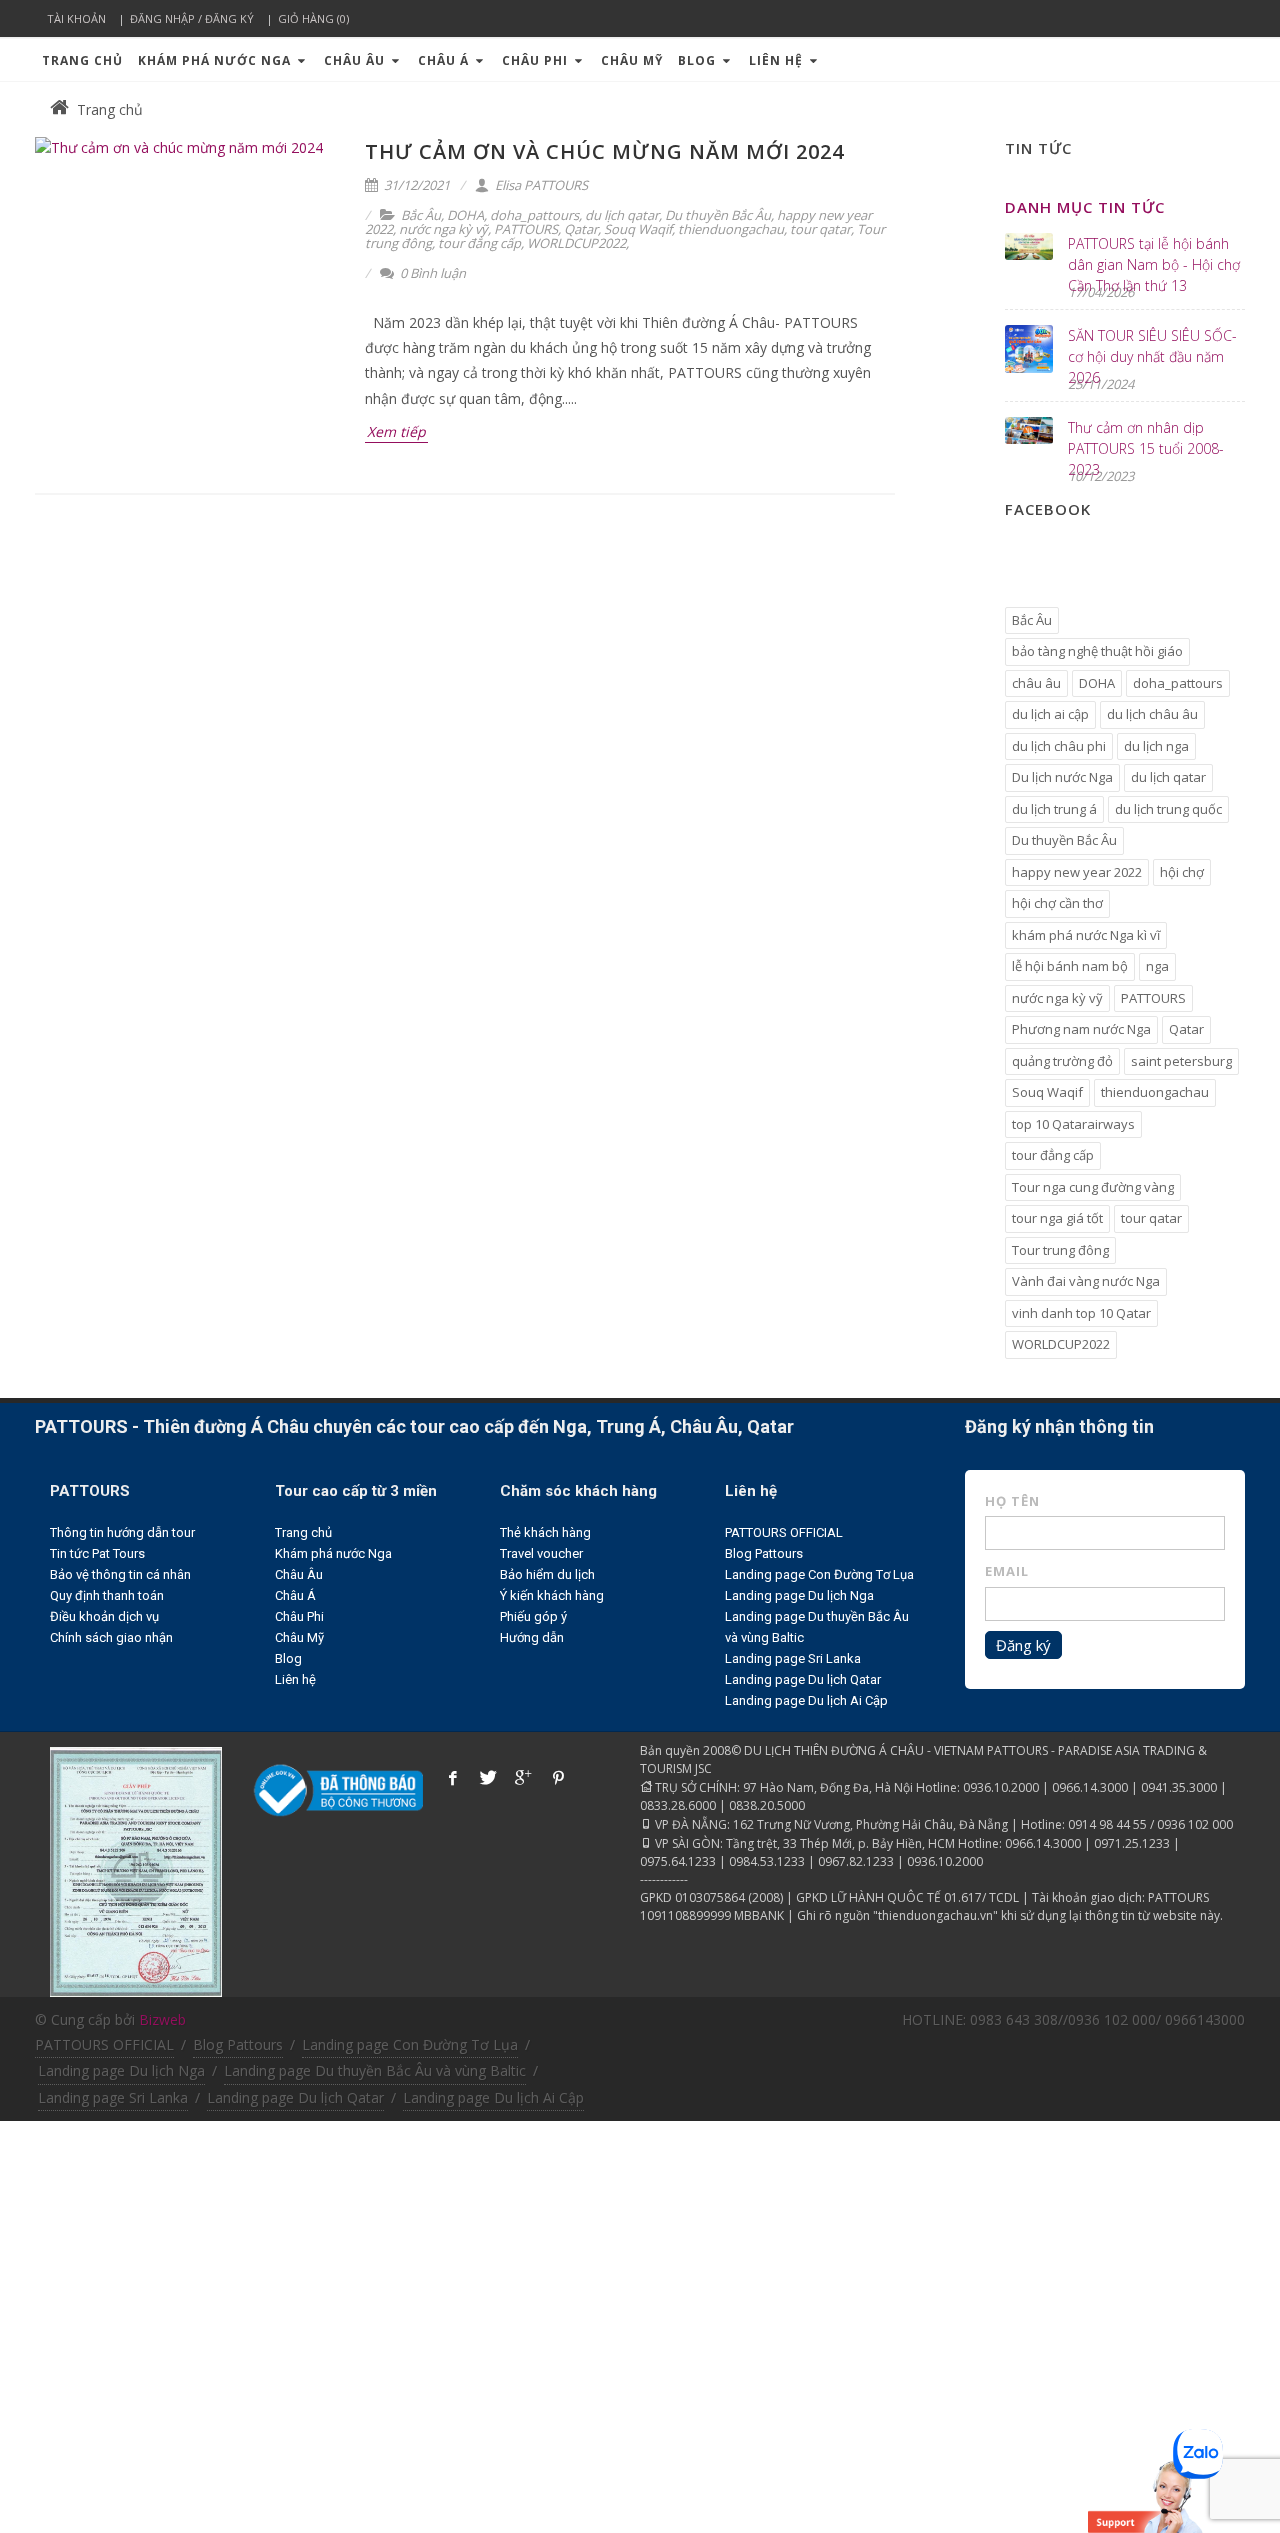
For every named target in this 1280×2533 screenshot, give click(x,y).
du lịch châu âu (1152, 714)
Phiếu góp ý (533, 1616)
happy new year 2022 (1077, 872)
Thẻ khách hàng (545, 1532)
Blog (699, 60)
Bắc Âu (421, 215)
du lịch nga (1156, 746)
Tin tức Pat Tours (97, 1553)
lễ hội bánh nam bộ (1070, 966)
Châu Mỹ (632, 60)
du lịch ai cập (1050, 714)
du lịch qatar (622, 215)
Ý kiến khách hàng (552, 1595)
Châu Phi (537, 60)
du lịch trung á (1054, 809)
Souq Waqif (638, 229)
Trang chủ (82, 60)
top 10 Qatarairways (1073, 1124)
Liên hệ (778, 60)
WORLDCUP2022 (576, 243)
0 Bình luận (431, 273)
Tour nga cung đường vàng (1093, 1187)
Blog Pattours (764, 1553)
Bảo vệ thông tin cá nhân (120, 1574)
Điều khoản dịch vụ (104, 1616)
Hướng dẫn (532, 1637)
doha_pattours (534, 215)
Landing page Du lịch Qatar (803, 1679)
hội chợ (1182, 872)
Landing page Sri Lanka (793, 1658)
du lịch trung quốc (1168, 809)
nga (1157, 966)
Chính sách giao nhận (111, 1637)
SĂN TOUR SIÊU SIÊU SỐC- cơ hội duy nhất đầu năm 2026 (1152, 356)
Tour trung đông (1060, 1250)
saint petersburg (1181, 1061)
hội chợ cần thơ (1057, 903)
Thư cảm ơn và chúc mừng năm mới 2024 (604, 151)
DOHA (465, 215)
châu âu (1036, 683)
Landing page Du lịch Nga (799, 1595)
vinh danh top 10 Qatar (1081, 1313)
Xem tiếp (396, 431)
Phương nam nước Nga (1081, 1029)
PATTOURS (526, 229)
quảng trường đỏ (1062, 1061)
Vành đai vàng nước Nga (1086, 1281)
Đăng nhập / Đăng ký (192, 18)
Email (1007, 1571)
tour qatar (820, 229)
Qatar (581, 229)
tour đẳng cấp (479, 243)
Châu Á (445, 60)
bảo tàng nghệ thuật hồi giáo (1097, 651)
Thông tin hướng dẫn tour (122, 1532)
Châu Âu (356, 60)
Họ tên (1012, 1501)
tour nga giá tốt (1057, 1218)
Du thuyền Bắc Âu (718, 215)
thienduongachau (731, 229)
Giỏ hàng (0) (313, 18)
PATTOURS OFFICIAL (784, 1532)
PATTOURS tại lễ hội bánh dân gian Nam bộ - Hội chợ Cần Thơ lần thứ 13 (1154, 264)
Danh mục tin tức (1085, 207)
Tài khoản (76, 18)
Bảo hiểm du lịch (547, 1574)
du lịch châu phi (1059, 746)
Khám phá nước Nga (216, 60)
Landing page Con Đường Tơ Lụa (819, 1574)
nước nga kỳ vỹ (443, 229)
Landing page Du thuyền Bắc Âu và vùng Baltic (375, 2070)
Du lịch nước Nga (1062, 777)
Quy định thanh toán (107, 1595)
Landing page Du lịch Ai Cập (806, 1700)
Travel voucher (541, 1553)
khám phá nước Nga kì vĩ (1086, 935)
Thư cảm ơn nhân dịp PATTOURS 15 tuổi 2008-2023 (1146, 448)
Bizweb (162, 2019)
